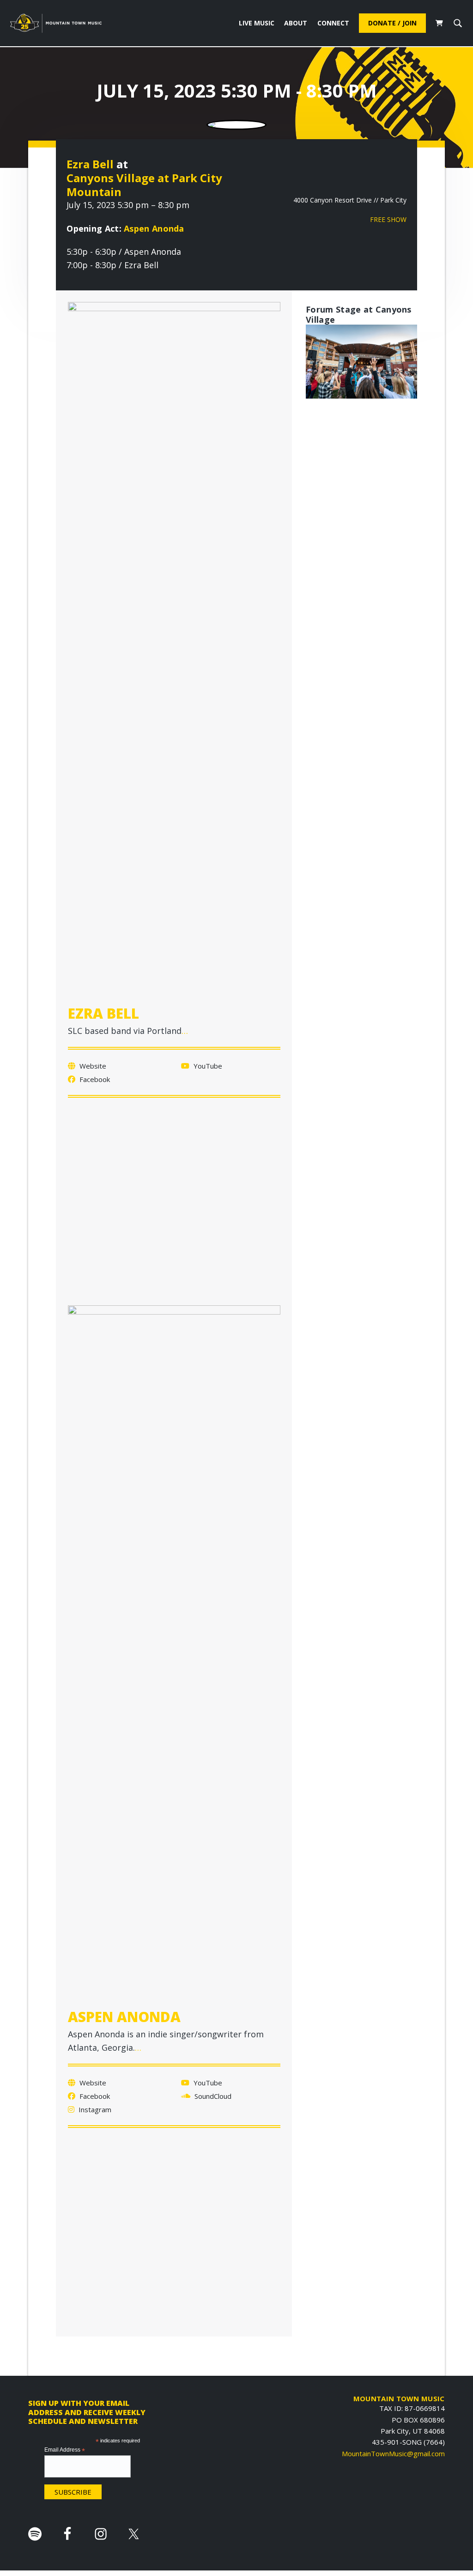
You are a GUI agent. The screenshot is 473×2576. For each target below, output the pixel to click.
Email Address (65, 2450)
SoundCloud (212, 2096)
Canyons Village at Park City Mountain (144, 185)
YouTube (207, 1066)
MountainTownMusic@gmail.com (393, 2453)
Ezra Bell (90, 164)
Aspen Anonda (154, 228)
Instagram (94, 2109)
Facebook (94, 1079)
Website (92, 1066)
